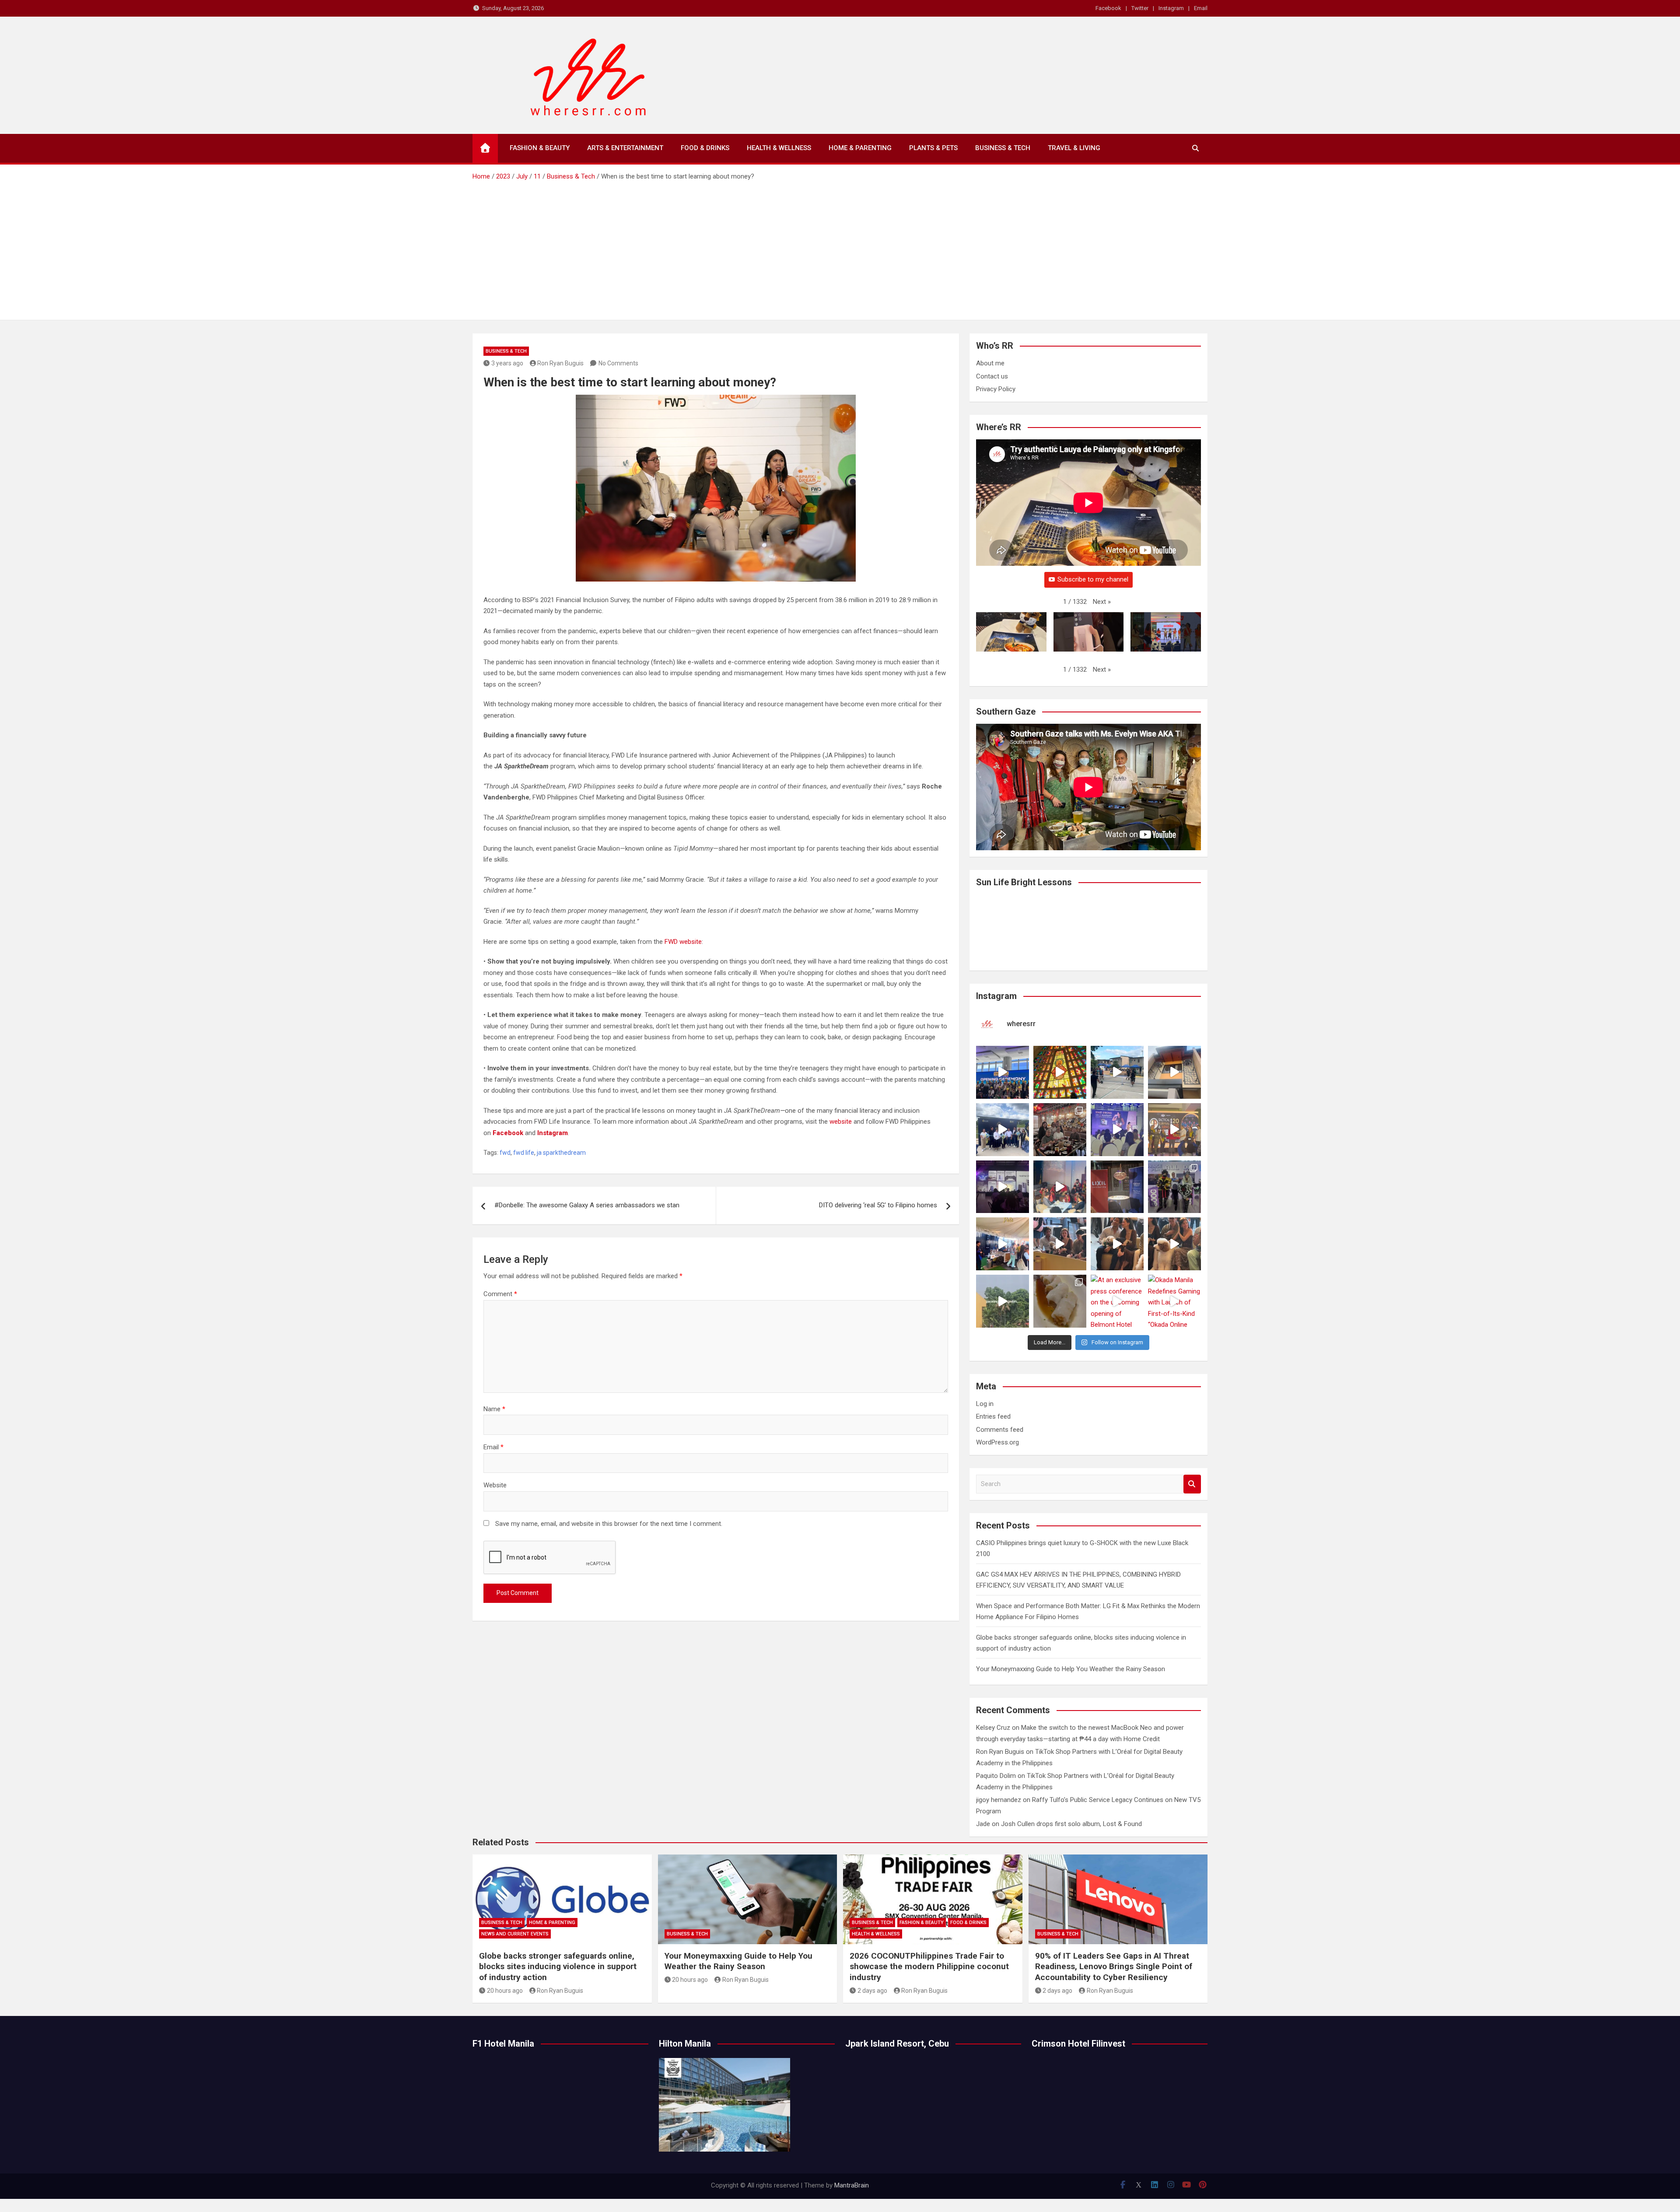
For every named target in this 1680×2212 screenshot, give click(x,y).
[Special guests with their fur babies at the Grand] (1060, 1244)
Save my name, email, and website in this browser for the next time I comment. (609, 1524)
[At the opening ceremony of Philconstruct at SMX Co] (1003, 1072)
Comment (500, 1294)
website (841, 1122)
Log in (985, 1404)
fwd (505, 1153)
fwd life (524, 1153)
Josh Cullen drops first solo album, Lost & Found (1071, 1824)
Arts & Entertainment (625, 148)
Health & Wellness (779, 148)
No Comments (618, 363)
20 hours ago (505, 1991)
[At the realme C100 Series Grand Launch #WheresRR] (1003, 1187)
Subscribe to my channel (1093, 579)
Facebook (1108, 8)
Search (1192, 1484)
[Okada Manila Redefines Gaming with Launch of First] (1174, 1301)
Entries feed (993, 1416)
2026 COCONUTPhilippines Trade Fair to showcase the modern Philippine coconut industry (929, 1967)
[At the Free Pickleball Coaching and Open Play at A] (1117, 1072)
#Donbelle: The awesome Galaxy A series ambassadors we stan (587, 1205)
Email (1201, 8)
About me (990, 363)
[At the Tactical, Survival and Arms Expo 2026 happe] (1174, 1130)
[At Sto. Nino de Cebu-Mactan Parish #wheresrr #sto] (1060, 1072)
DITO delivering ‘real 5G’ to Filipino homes (878, 1205)
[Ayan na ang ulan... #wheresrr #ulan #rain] (1003, 1301)
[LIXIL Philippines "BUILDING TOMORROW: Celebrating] (1060, 1187)
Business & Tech (1003, 148)
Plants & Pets (933, 148)
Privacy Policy (996, 389)
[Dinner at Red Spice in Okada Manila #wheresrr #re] (1060, 1301)
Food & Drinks (705, 148)
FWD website (683, 942)
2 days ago (872, 1991)
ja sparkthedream (561, 1153)
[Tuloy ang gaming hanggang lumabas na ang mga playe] (1174, 1187)
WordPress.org (997, 1442)
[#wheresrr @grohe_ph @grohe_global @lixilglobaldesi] (1117, 1187)
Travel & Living (1074, 148)
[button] (1102, 602)
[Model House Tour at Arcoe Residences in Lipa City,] (1174, 1072)
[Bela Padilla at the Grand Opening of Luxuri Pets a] (1117, 1244)
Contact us (992, 376)
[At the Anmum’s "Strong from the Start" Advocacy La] (1117, 1130)
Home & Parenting (860, 148)
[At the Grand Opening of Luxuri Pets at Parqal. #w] (1003, 1244)
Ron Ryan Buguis (560, 363)
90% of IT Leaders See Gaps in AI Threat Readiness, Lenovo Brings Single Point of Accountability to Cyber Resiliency (1114, 1967)
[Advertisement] (840, 248)
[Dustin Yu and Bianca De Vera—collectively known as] (1174, 1244)
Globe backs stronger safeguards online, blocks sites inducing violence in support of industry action (558, 1967)
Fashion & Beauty (540, 148)
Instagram (1171, 8)
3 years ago (507, 363)
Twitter (1140, 8)
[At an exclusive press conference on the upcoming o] (1117, 1301)
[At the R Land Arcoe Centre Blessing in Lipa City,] (1003, 1130)
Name (494, 1409)
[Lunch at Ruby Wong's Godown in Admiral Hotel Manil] (1060, 1130)
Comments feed (1000, 1430)
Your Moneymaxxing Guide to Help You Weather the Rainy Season (1071, 1669)
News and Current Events (515, 1934)
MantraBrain (852, 2185)
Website (495, 1485)
